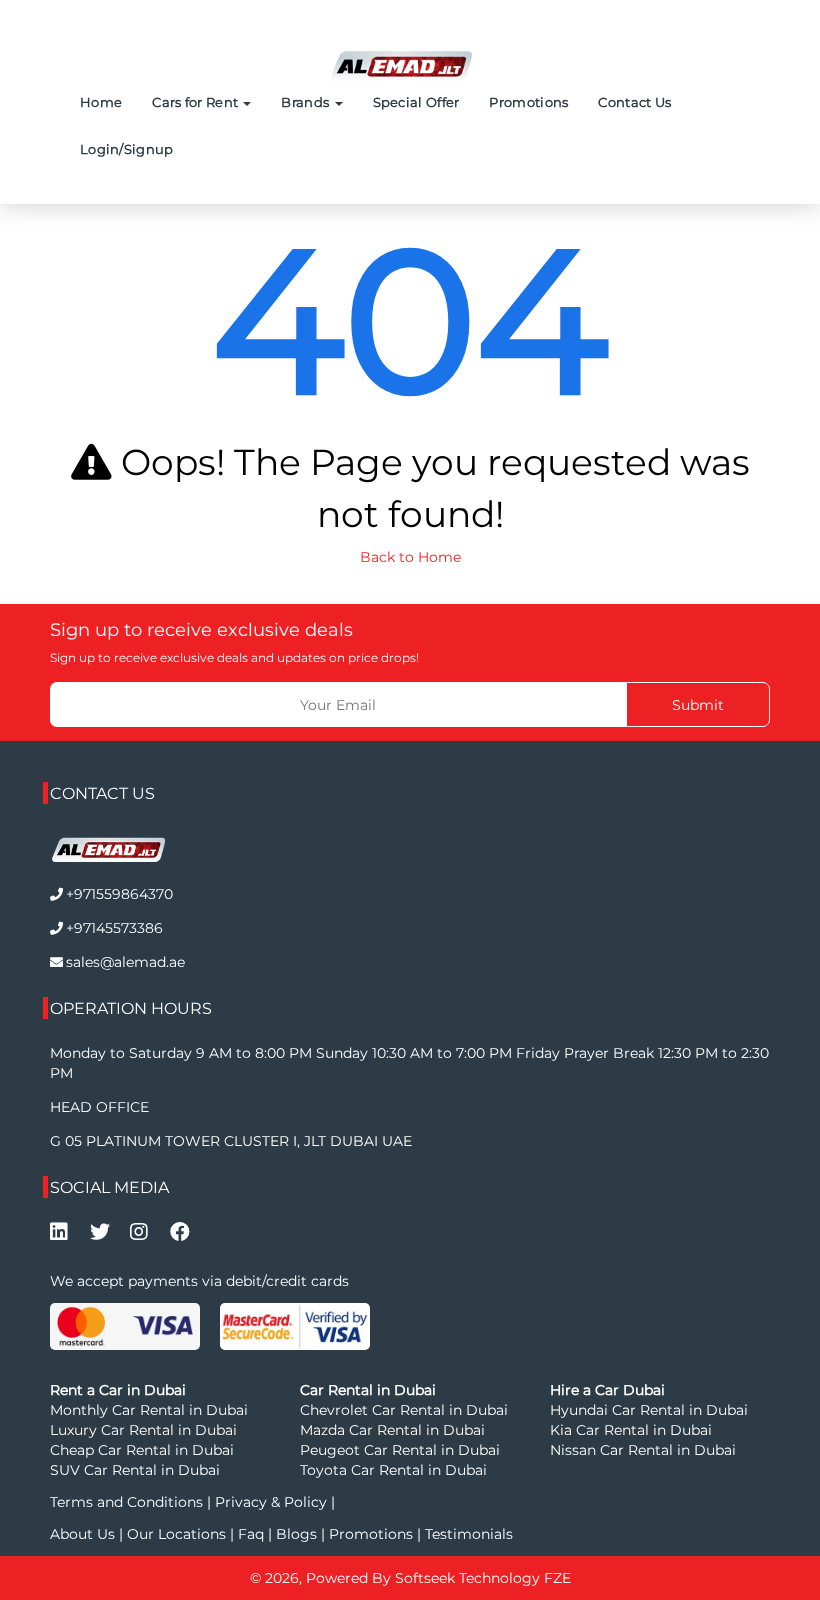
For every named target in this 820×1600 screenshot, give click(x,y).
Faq (251, 1534)
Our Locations (178, 1534)
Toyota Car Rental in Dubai (393, 1470)
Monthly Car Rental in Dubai (149, 1410)
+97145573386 (114, 928)
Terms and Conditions (128, 1502)
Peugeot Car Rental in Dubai (400, 1450)
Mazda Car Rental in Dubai (392, 1430)
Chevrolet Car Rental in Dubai (404, 1410)
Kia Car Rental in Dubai (631, 1430)
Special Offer (416, 102)
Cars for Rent (196, 102)
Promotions (528, 102)
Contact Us (634, 102)
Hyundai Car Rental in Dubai (649, 1410)
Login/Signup (127, 149)
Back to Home (410, 557)
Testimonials (469, 1534)
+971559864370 (119, 894)
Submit (698, 705)
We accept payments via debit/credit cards (199, 1281)
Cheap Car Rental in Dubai (142, 1450)
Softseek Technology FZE (483, 1578)
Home (101, 102)
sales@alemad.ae (125, 962)
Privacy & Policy (271, 1502)
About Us (84, 1534)
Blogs (298, 1534)
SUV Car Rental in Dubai (135, 1470)
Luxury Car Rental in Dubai (143, 1430)
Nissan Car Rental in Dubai (643, 1450)
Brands (306, 102)
